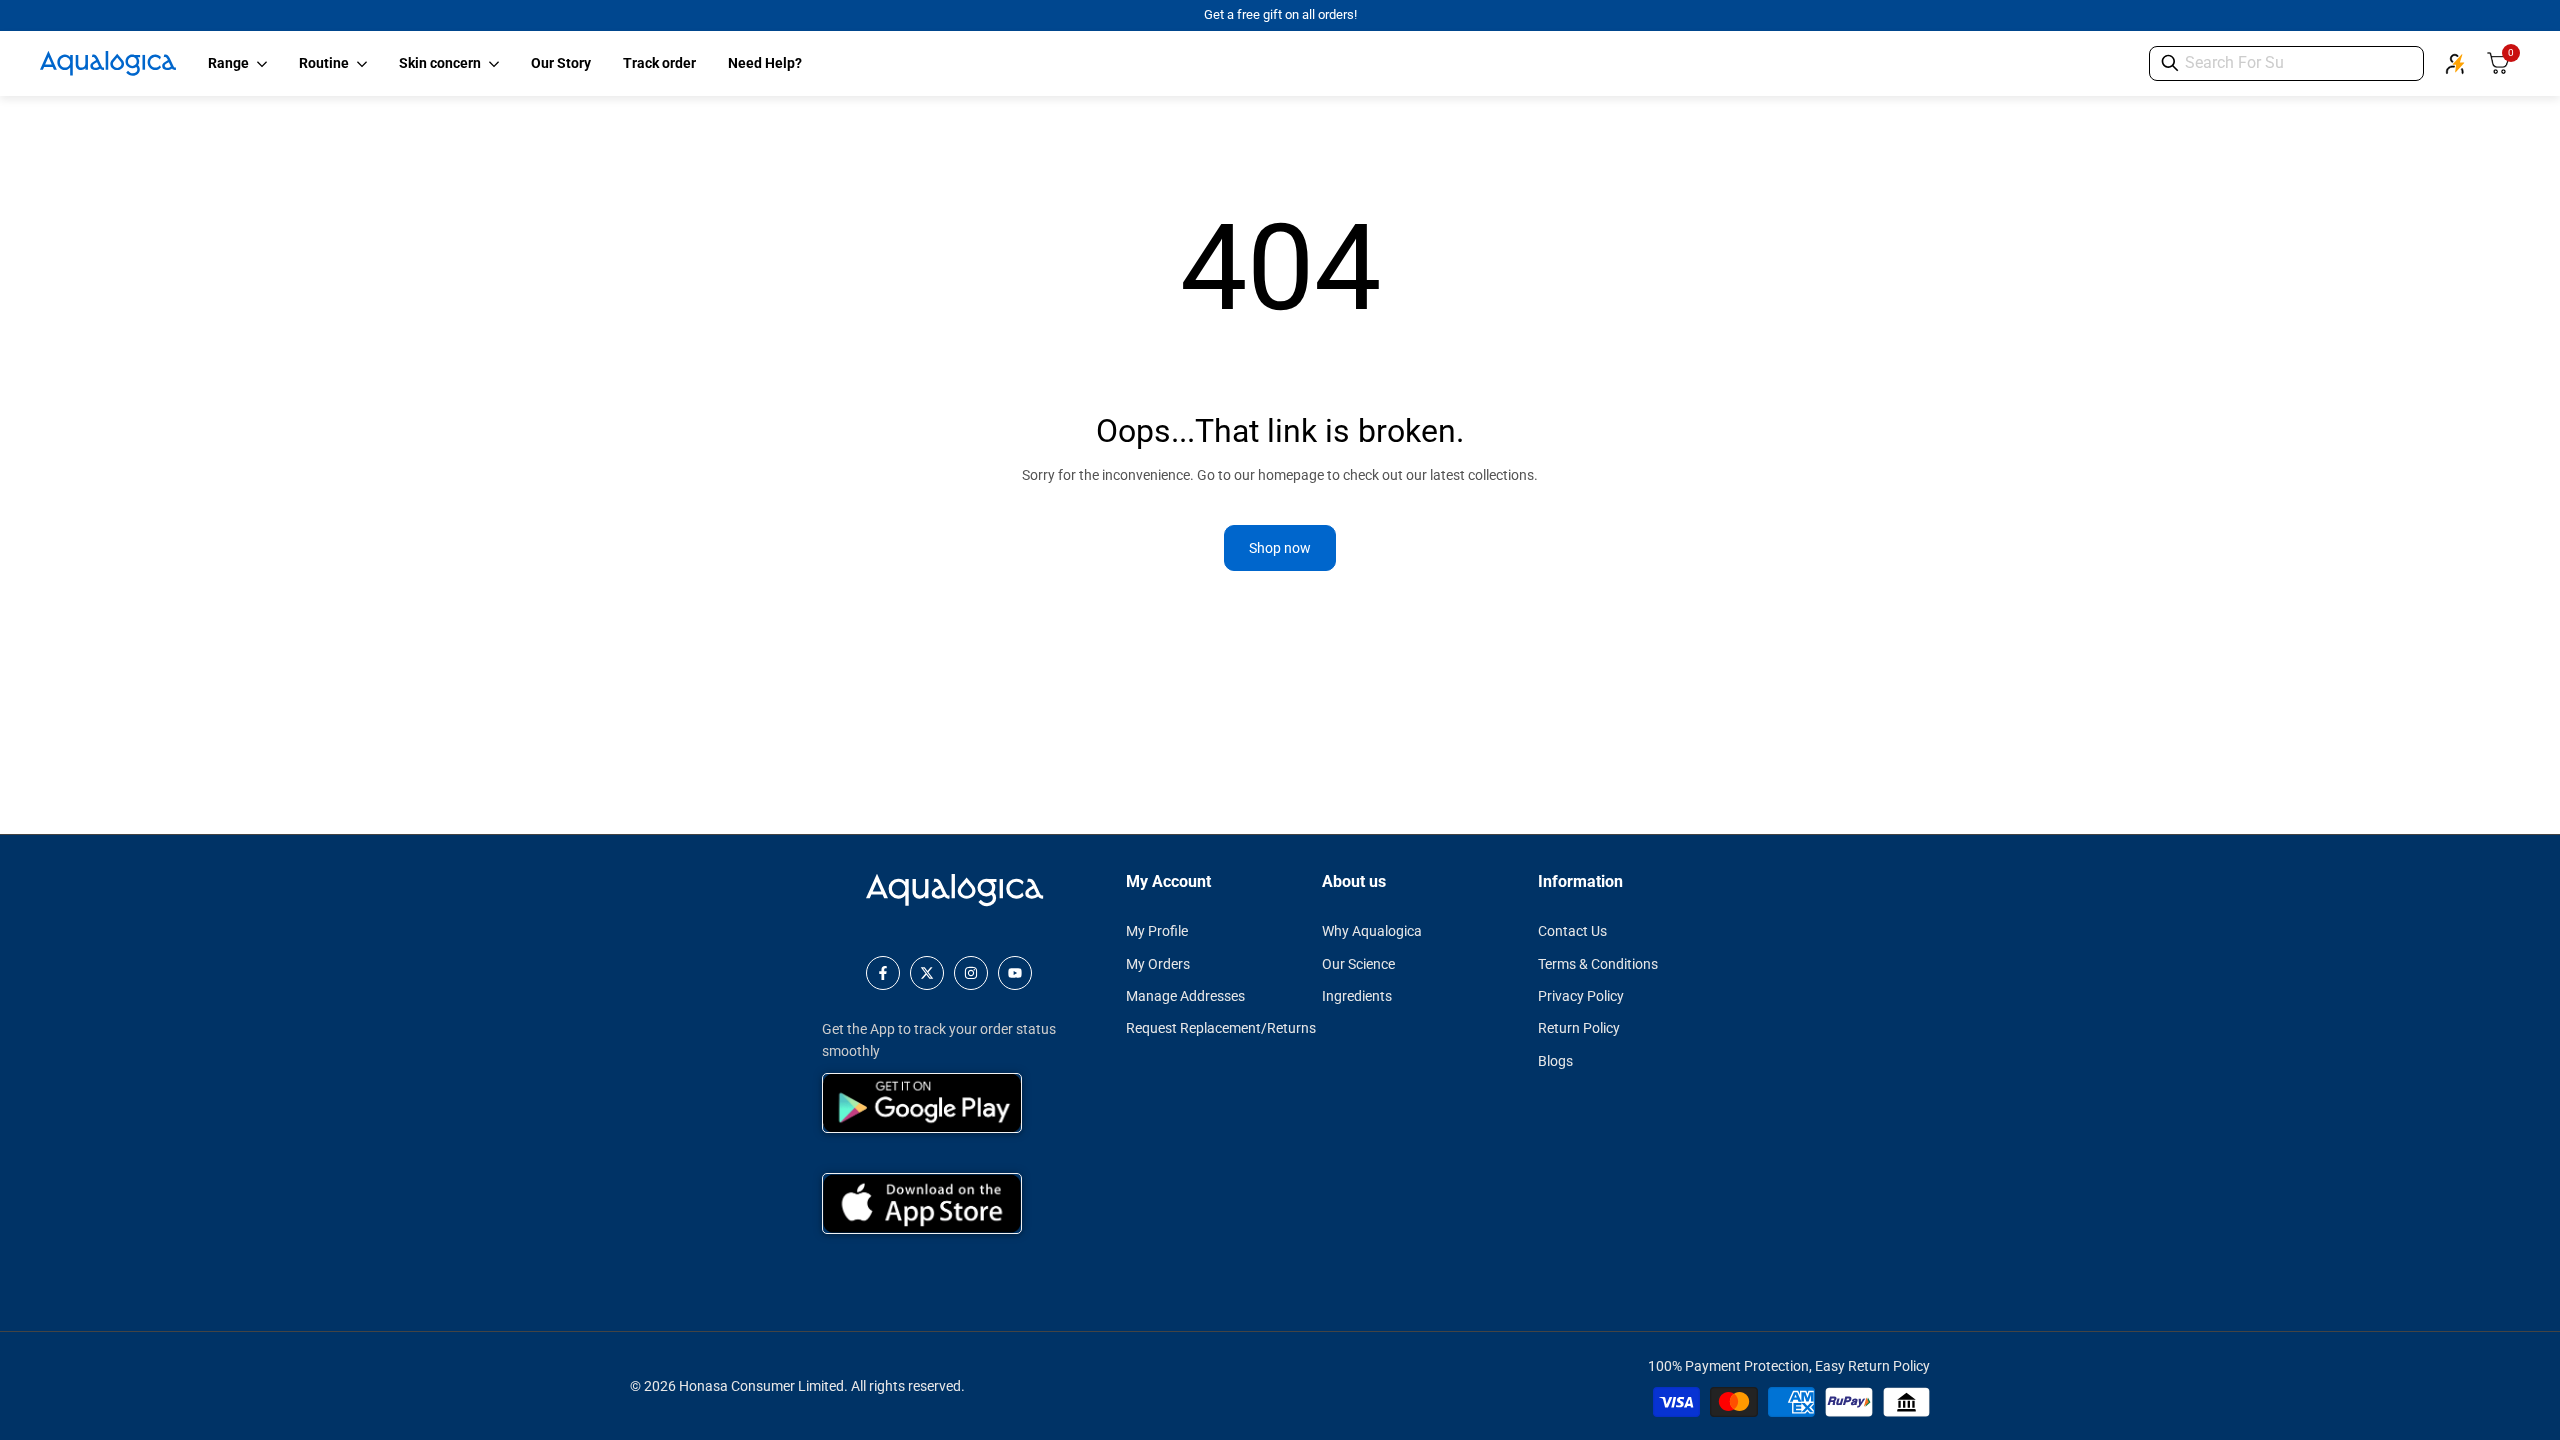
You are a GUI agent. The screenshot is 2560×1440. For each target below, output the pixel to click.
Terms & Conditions (1598, 964)
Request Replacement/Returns (1221, 1028)
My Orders (1158, 964)
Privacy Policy (1581, 996)
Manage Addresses (1185, 996)
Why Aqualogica (1372, 931)
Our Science (1358, 964)
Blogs (1555, 1061)
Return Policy (1579, 1028)
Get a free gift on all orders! (1280, 14)
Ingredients (1357, 996)
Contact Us (1572, 931)
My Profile (1157, 931)
